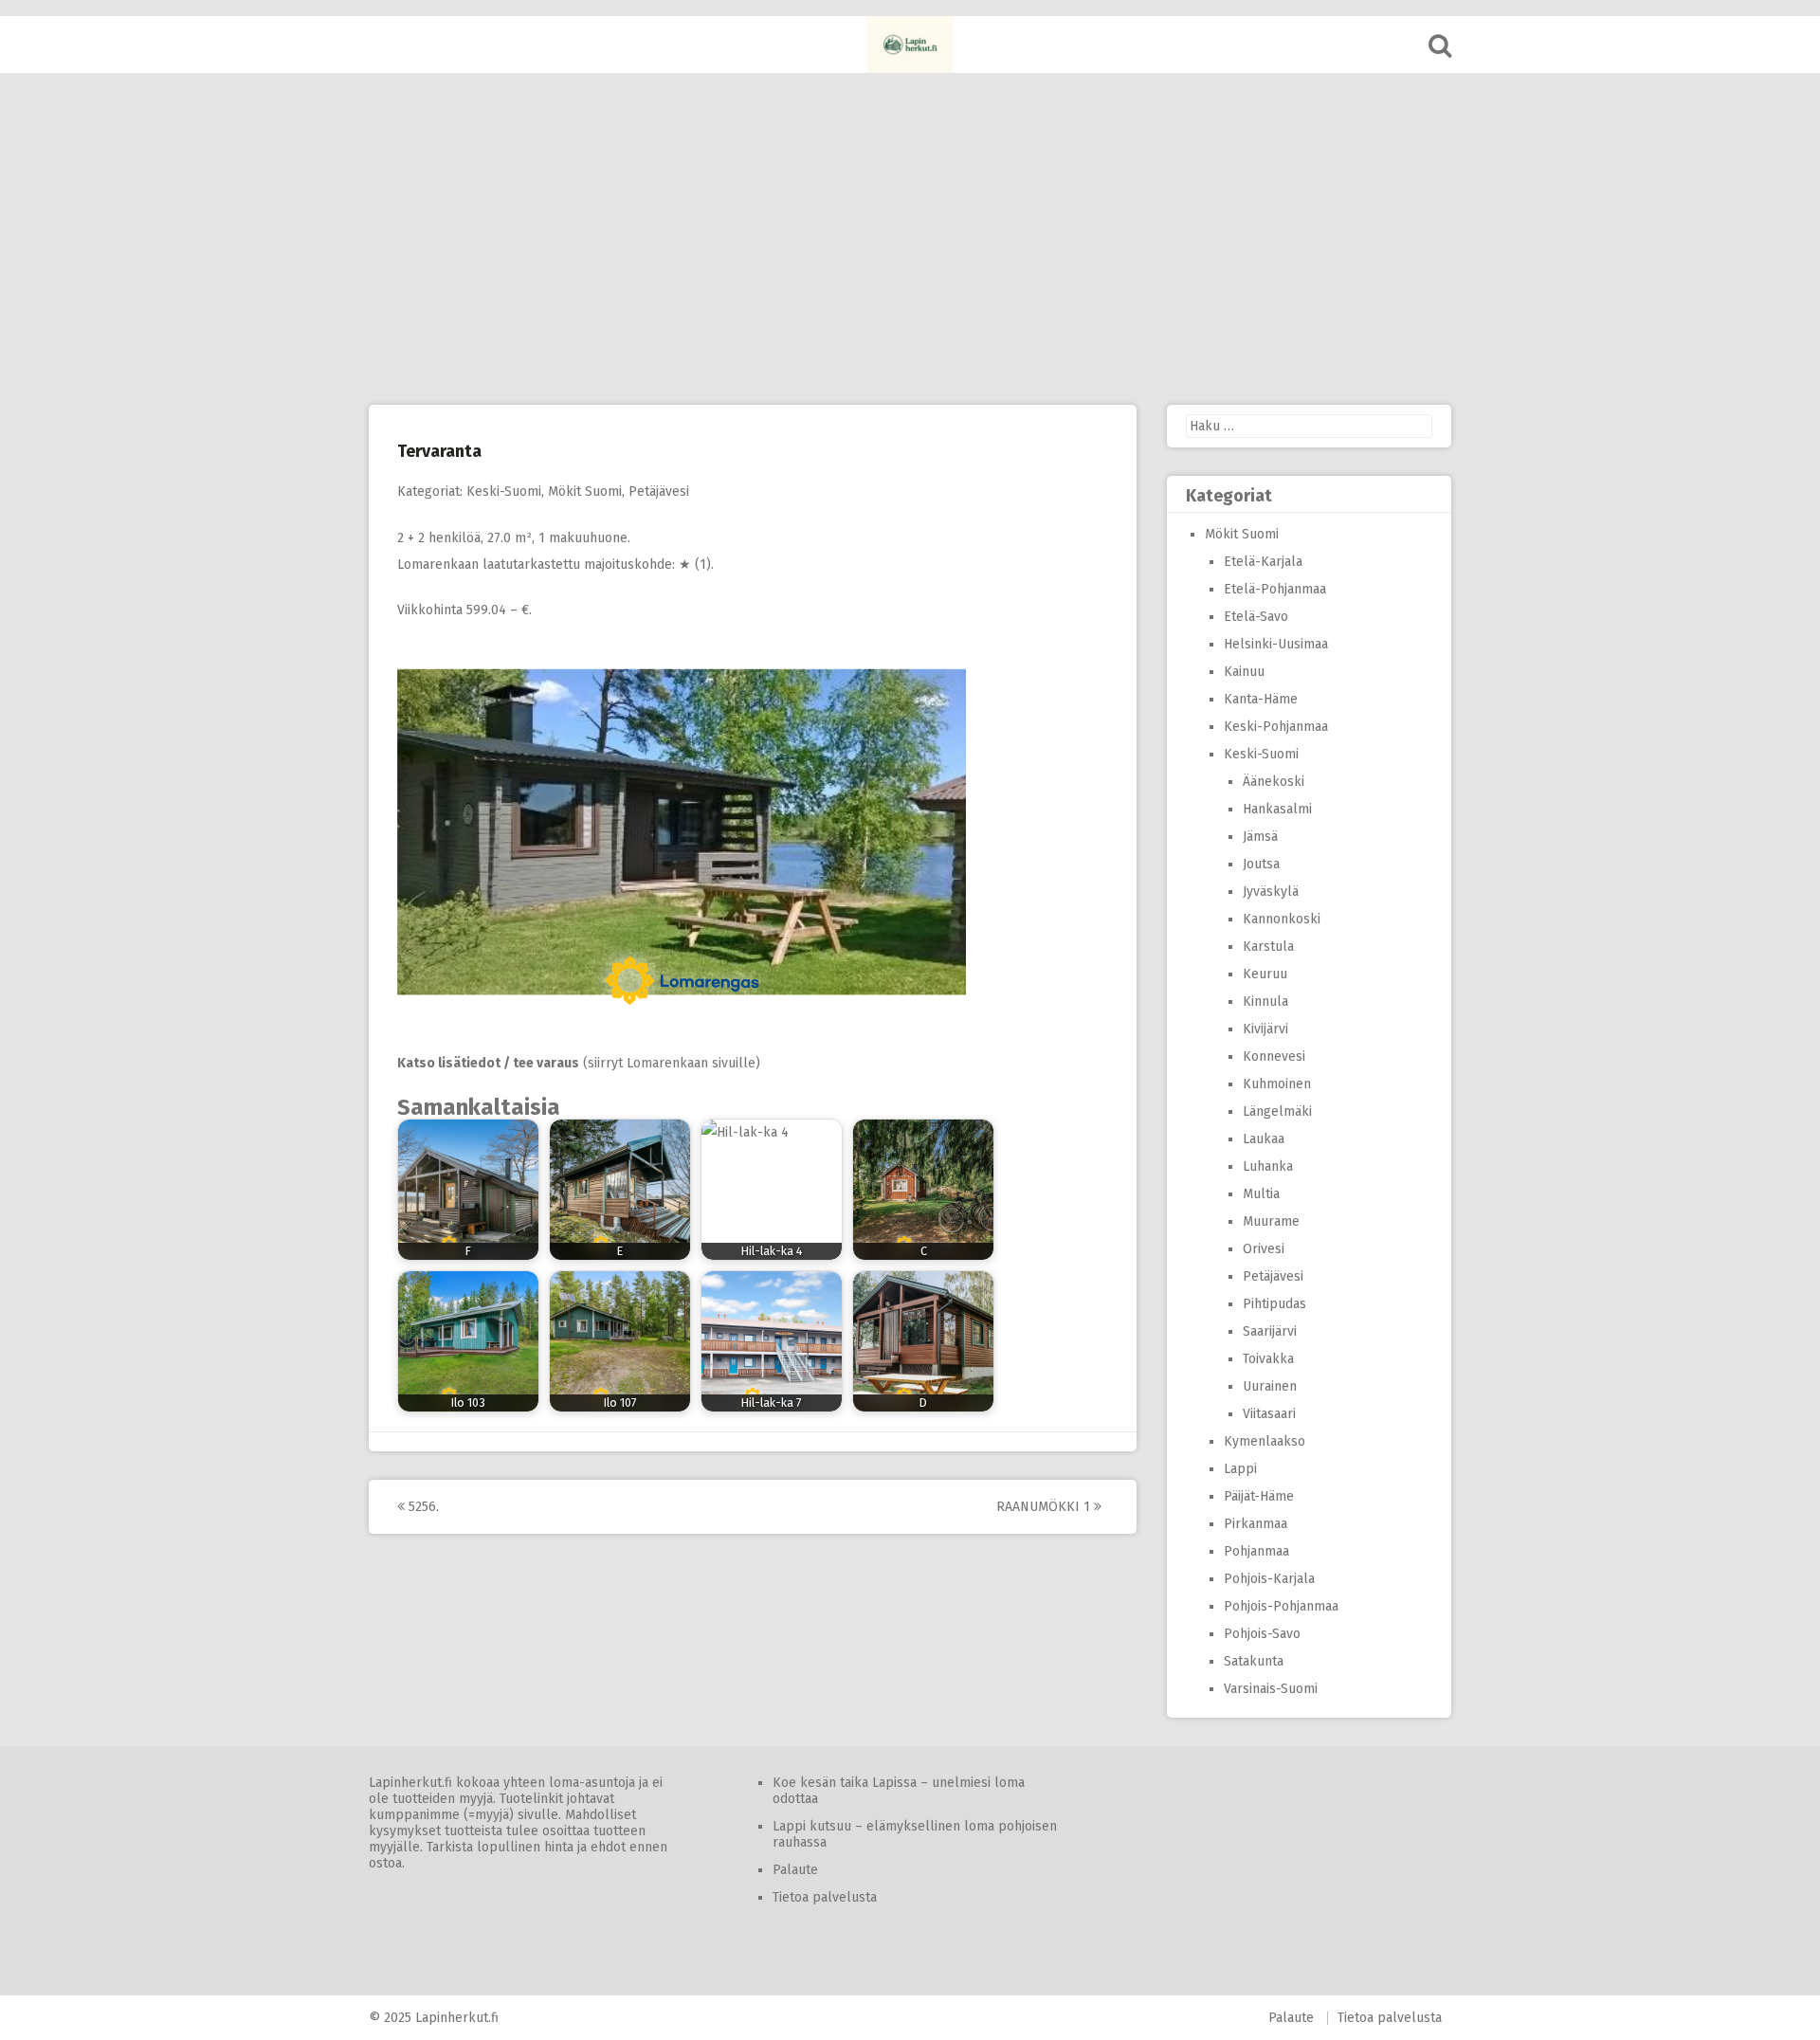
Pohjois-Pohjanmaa (1281, 1606)
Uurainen (1270, 1386)
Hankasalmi (1277, 809)
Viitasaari (1269, 1414)
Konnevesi (1274, 1056)
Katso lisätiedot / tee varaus (488, 1063)
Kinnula (1265, 1002)
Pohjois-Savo (1262, 1634)
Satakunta (1254, 1661)
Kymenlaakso (1265, 1441)
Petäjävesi (659, 492)
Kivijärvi (1265, 1029)
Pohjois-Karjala (1269, 1579)
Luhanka (1268, 1166)
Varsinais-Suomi (1271, 1689)
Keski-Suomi (504, 492)
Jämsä (1260, 837)
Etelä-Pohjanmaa (1275, 589)
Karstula (1268, 947)
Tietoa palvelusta (825, 1897)
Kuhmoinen (1277, 1084)
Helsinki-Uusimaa (1276, 644)
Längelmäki (1277, 1111)
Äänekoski (1274, 782)
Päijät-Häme (1259, 1496)
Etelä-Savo (1256, 617)
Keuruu (1265, 974)
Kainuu (1244, 672)
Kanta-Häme (1261, 699)
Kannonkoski (1282, 919)
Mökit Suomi (585, 492)
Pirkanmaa (1256, 1524)
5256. (422, 1507)
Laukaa (1264, 1139)
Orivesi (1264, 1249)
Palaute (795, 1870)
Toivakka (1268, 1359)
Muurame (1271, 1221)
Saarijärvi (1270, 1331)
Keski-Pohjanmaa (1276, 727)
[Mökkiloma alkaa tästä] (910, 45)
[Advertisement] (910, 239)
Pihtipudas (1274, 1304)
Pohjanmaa (1256, 1551)
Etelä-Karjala (1263, 562)
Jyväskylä (1271, 892)
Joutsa (1261, 864)
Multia (1261, 1194)
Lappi (1240, 1469)
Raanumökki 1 (1045, 1507)
